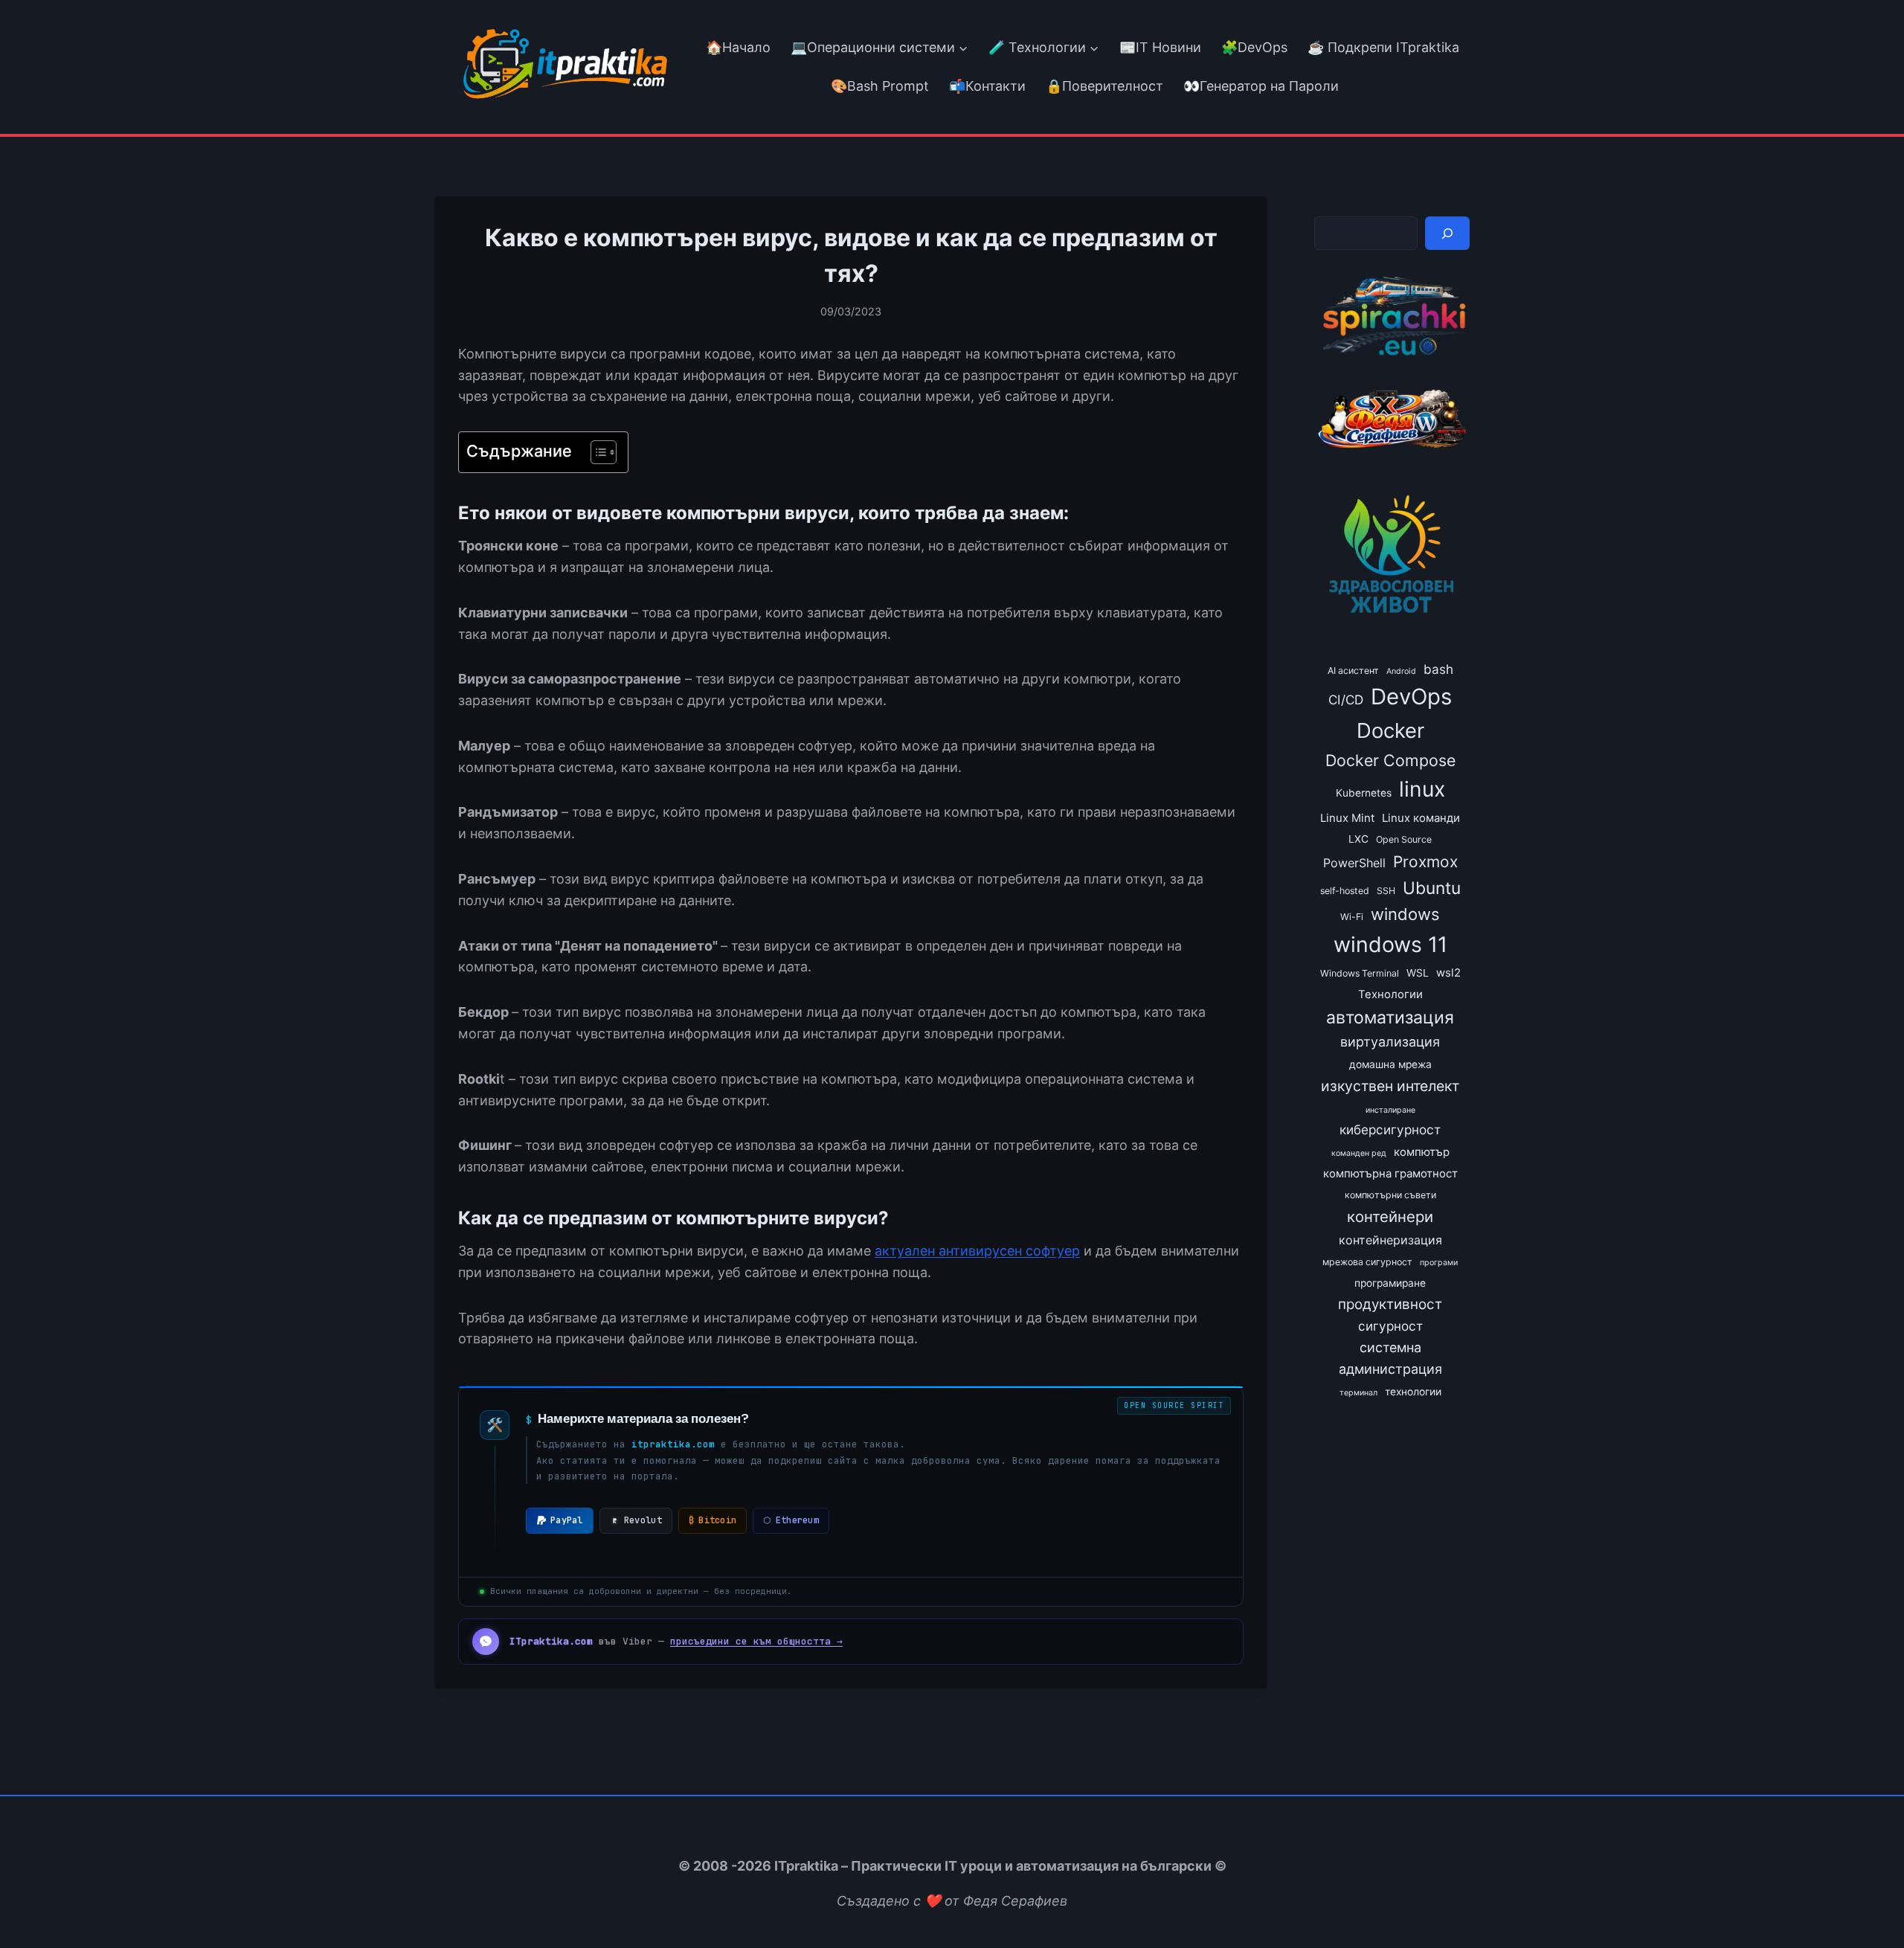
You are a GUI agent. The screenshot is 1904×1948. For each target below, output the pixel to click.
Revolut (643, 1520)
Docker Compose (1390, 760)
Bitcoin (713, 1520)
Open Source (1404, 839)
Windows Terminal (1360, 973)
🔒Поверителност (1104, 86)
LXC (1358, 839)
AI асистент (1353, 671)
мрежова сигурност (1367, 1262)
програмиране (1390, 1283)
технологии (1413, 1392)
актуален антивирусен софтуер (977, 1251)
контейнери (1390, 1216)
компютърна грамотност (1390, 1174)
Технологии (1390, 994)
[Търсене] (1447, 233)
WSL (1418, 973)
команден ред (1359, 1153)
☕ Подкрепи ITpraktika (1383, 47)
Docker (1390, 730)
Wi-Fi (1352, 917)
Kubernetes (1364, 793)
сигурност (1390, 1326)
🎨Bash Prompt (878, 86)
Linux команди (1421, 818)
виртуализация (1390, 1042)
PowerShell (1354, 863)
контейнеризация (1390, 1240)
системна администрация (1390, 1358)
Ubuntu (1432, 888)
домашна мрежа (1390, 1064)
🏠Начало (738, 47)
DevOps (1411, 697)
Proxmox (1425, 862)
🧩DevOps (1254, 47)
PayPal (567, 1520)
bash (1438, 669)
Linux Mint (1347, 818)
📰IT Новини (1160, 47)
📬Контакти (987, 86)
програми (1439, 1263)
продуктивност (1390, 1304)
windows (1405, 914)
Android (1401, 671)
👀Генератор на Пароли (1261, 86)
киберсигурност (1390, 1129)
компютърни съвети (1390, 1195)
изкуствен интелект (1390, 1086)
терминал (1358, 1393)
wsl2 (1448, 973)
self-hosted (1345, 891)
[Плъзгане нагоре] (1866, 1902)
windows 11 (1390, 944)
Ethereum (791, 1520)
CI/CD (1346, 700)
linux (1422, 789)
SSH (1386, 891)
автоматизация (1390, 1018)
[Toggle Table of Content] (596, 452)
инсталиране (1390, 1110)
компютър (1422, 1152)
